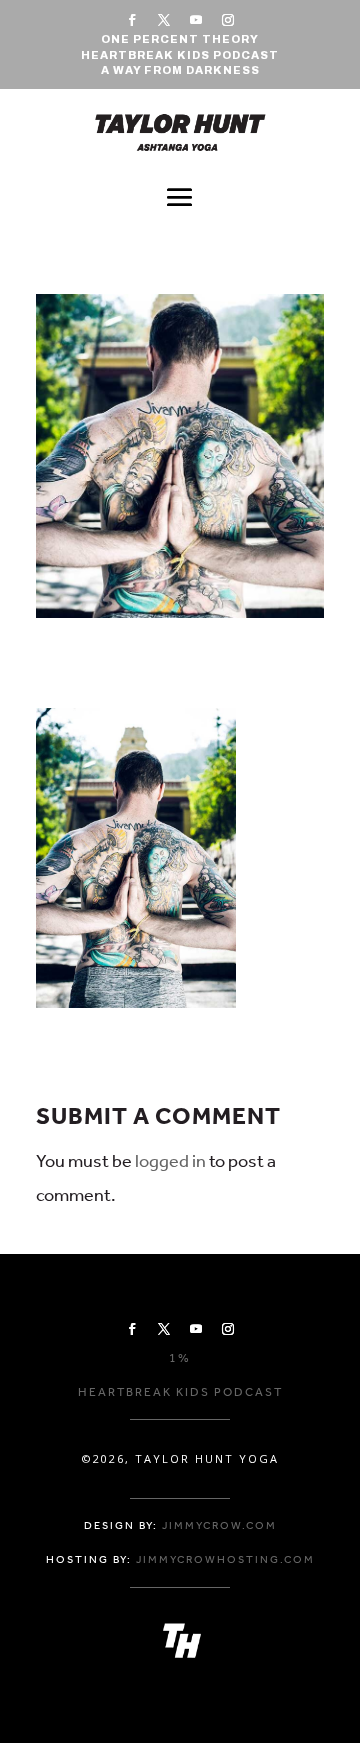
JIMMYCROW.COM (219, 1525)
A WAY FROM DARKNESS (180, 70)
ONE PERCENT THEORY (180, 39)
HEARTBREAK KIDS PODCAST (180, 55)
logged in (170, 1161)
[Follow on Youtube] (196, 20)
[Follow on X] (164, 20)
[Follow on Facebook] (132, 20)
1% (180, 1358)
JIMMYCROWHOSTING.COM (225, 1559)
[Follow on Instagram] (228, 20)
